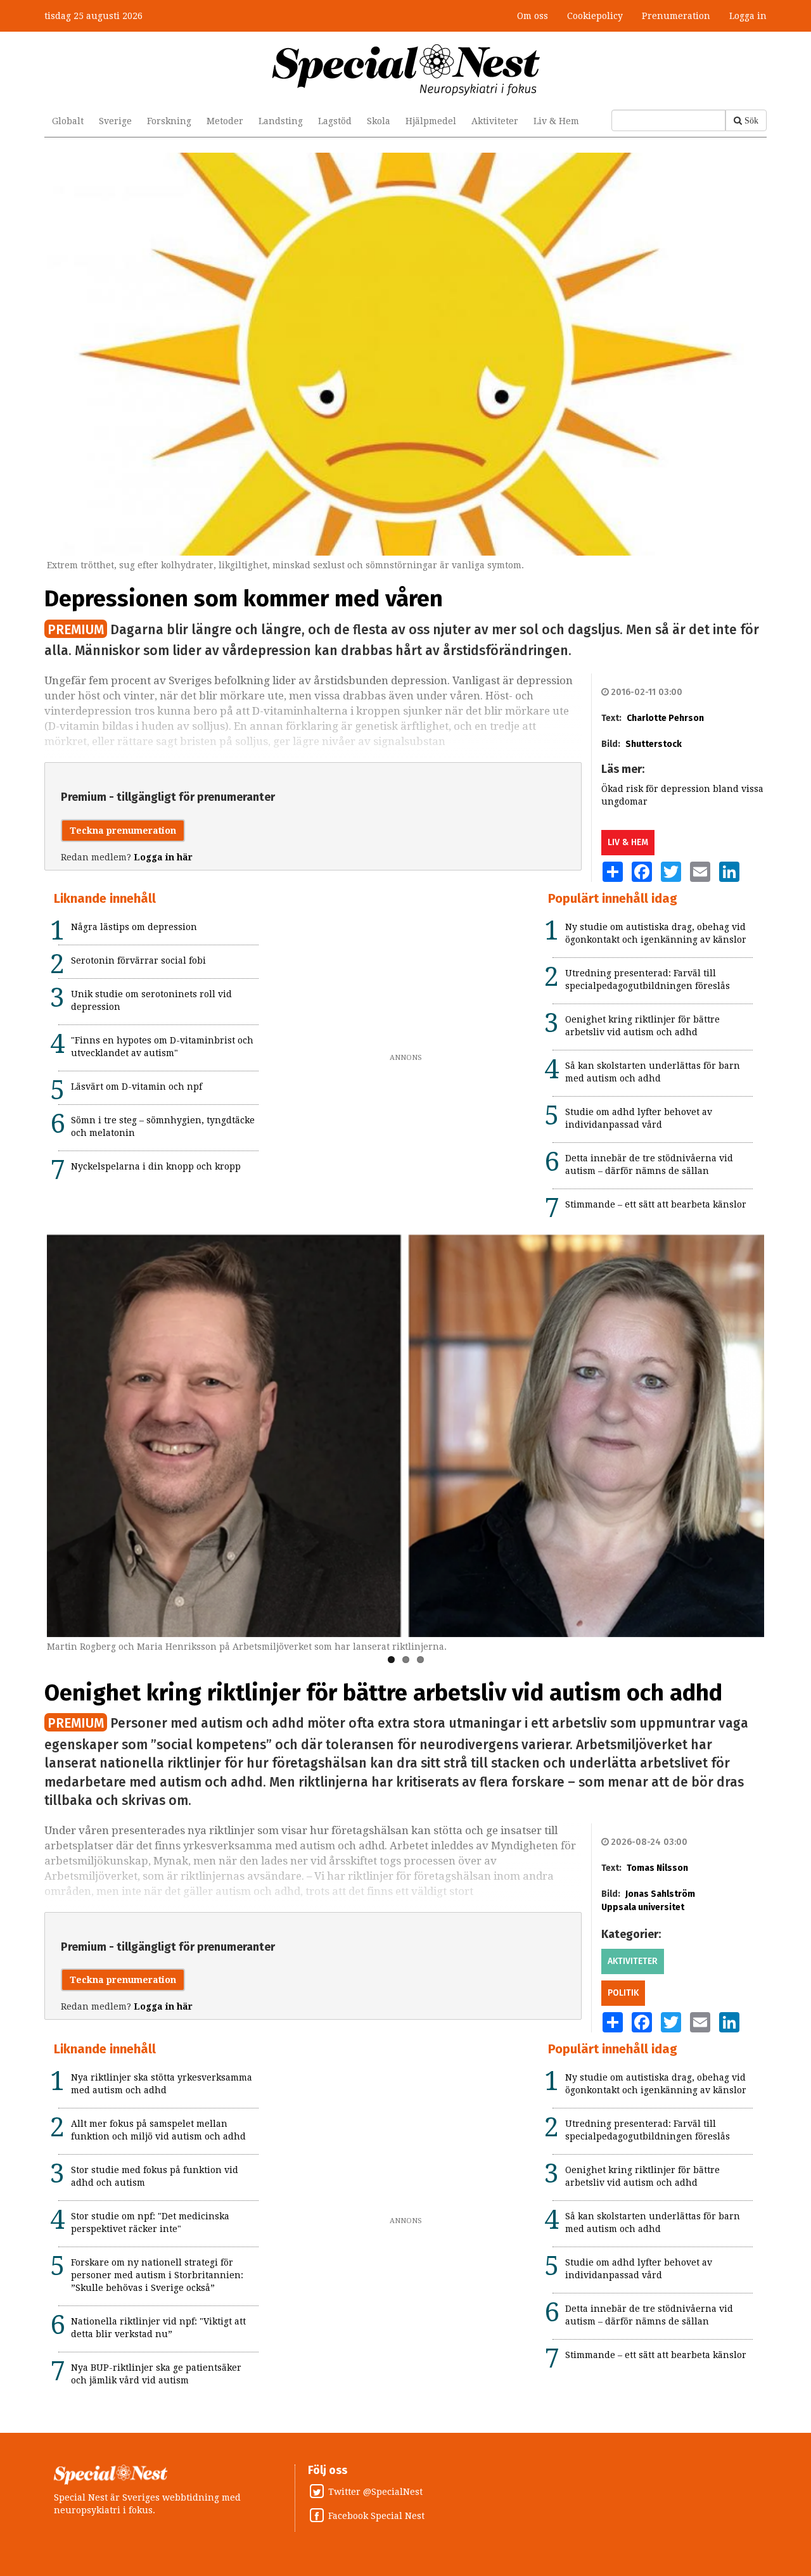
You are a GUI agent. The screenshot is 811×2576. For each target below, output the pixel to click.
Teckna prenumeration (123, 831)
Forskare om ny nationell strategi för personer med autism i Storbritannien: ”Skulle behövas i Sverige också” (157, 2275)
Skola (379, 121)
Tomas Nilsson (657, 1868)
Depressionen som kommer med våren (244, 599)
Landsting (281, 121)
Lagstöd (335, 121)
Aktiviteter (495, 121)
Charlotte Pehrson (665, 718)
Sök (751, 120)
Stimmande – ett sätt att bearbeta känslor (656, 1204)
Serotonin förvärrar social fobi (138, 960)
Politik (623, 1993)
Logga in (748, 16)
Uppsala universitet (643, 1907)
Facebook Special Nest (376, 2516)
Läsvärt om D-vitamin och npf (137, 1087)
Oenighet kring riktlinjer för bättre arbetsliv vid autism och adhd (383, 1693)
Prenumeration (676, 16)
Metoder (225, 121)
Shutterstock (654, 744)
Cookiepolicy (595, 16)
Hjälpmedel (431, 121)
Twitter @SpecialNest (375, 2492)
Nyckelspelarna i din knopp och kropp (156, 1166)
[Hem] (406, 69)
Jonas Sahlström (660, 1894)
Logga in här (163, 857)
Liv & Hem (556, 121)
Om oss (533, 16)
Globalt (68, 121)
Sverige (115, 121)
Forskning (169, 121)
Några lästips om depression (134, 927)
